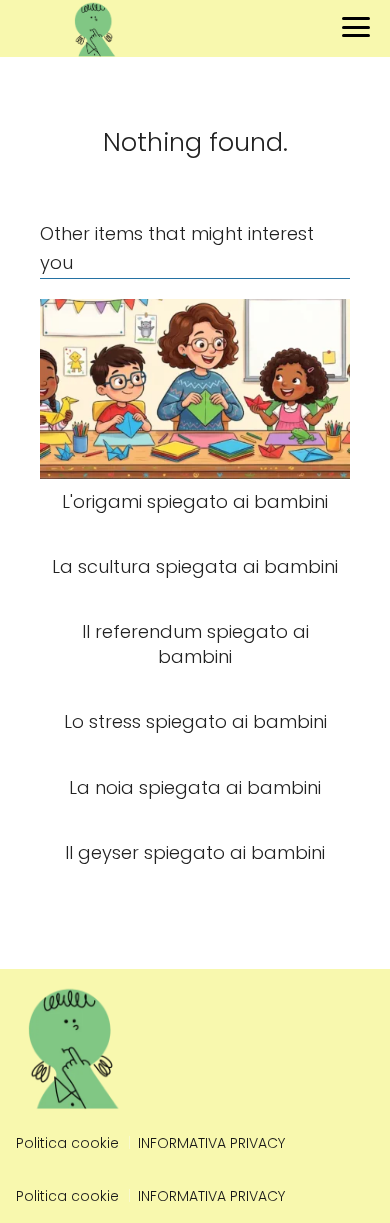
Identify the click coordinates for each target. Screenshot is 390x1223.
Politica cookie (67, 1143)
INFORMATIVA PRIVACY (211, 1143)
